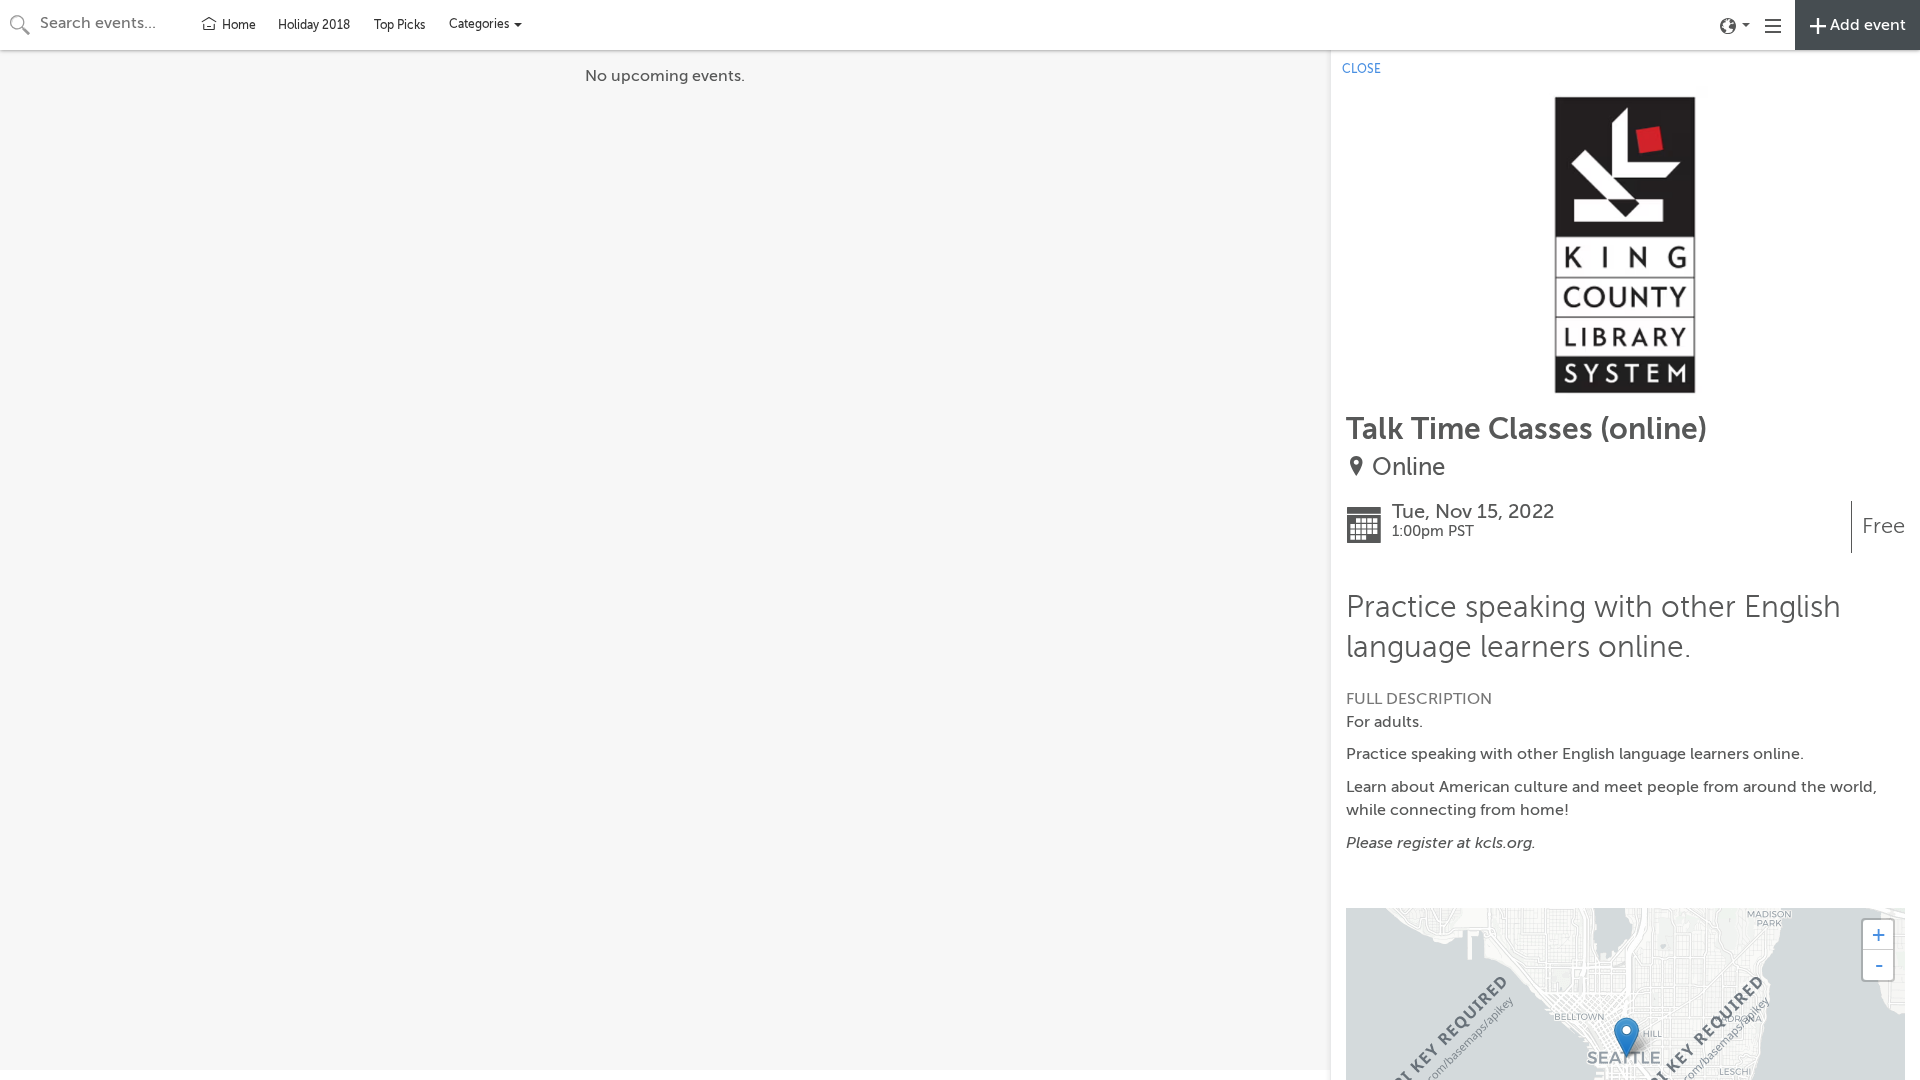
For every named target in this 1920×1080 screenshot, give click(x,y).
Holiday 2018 (314, 25)
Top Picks (399, 25)
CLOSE (1361, 69)
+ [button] (1878, 934)
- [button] (1879, 965)
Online (1408, 467)
